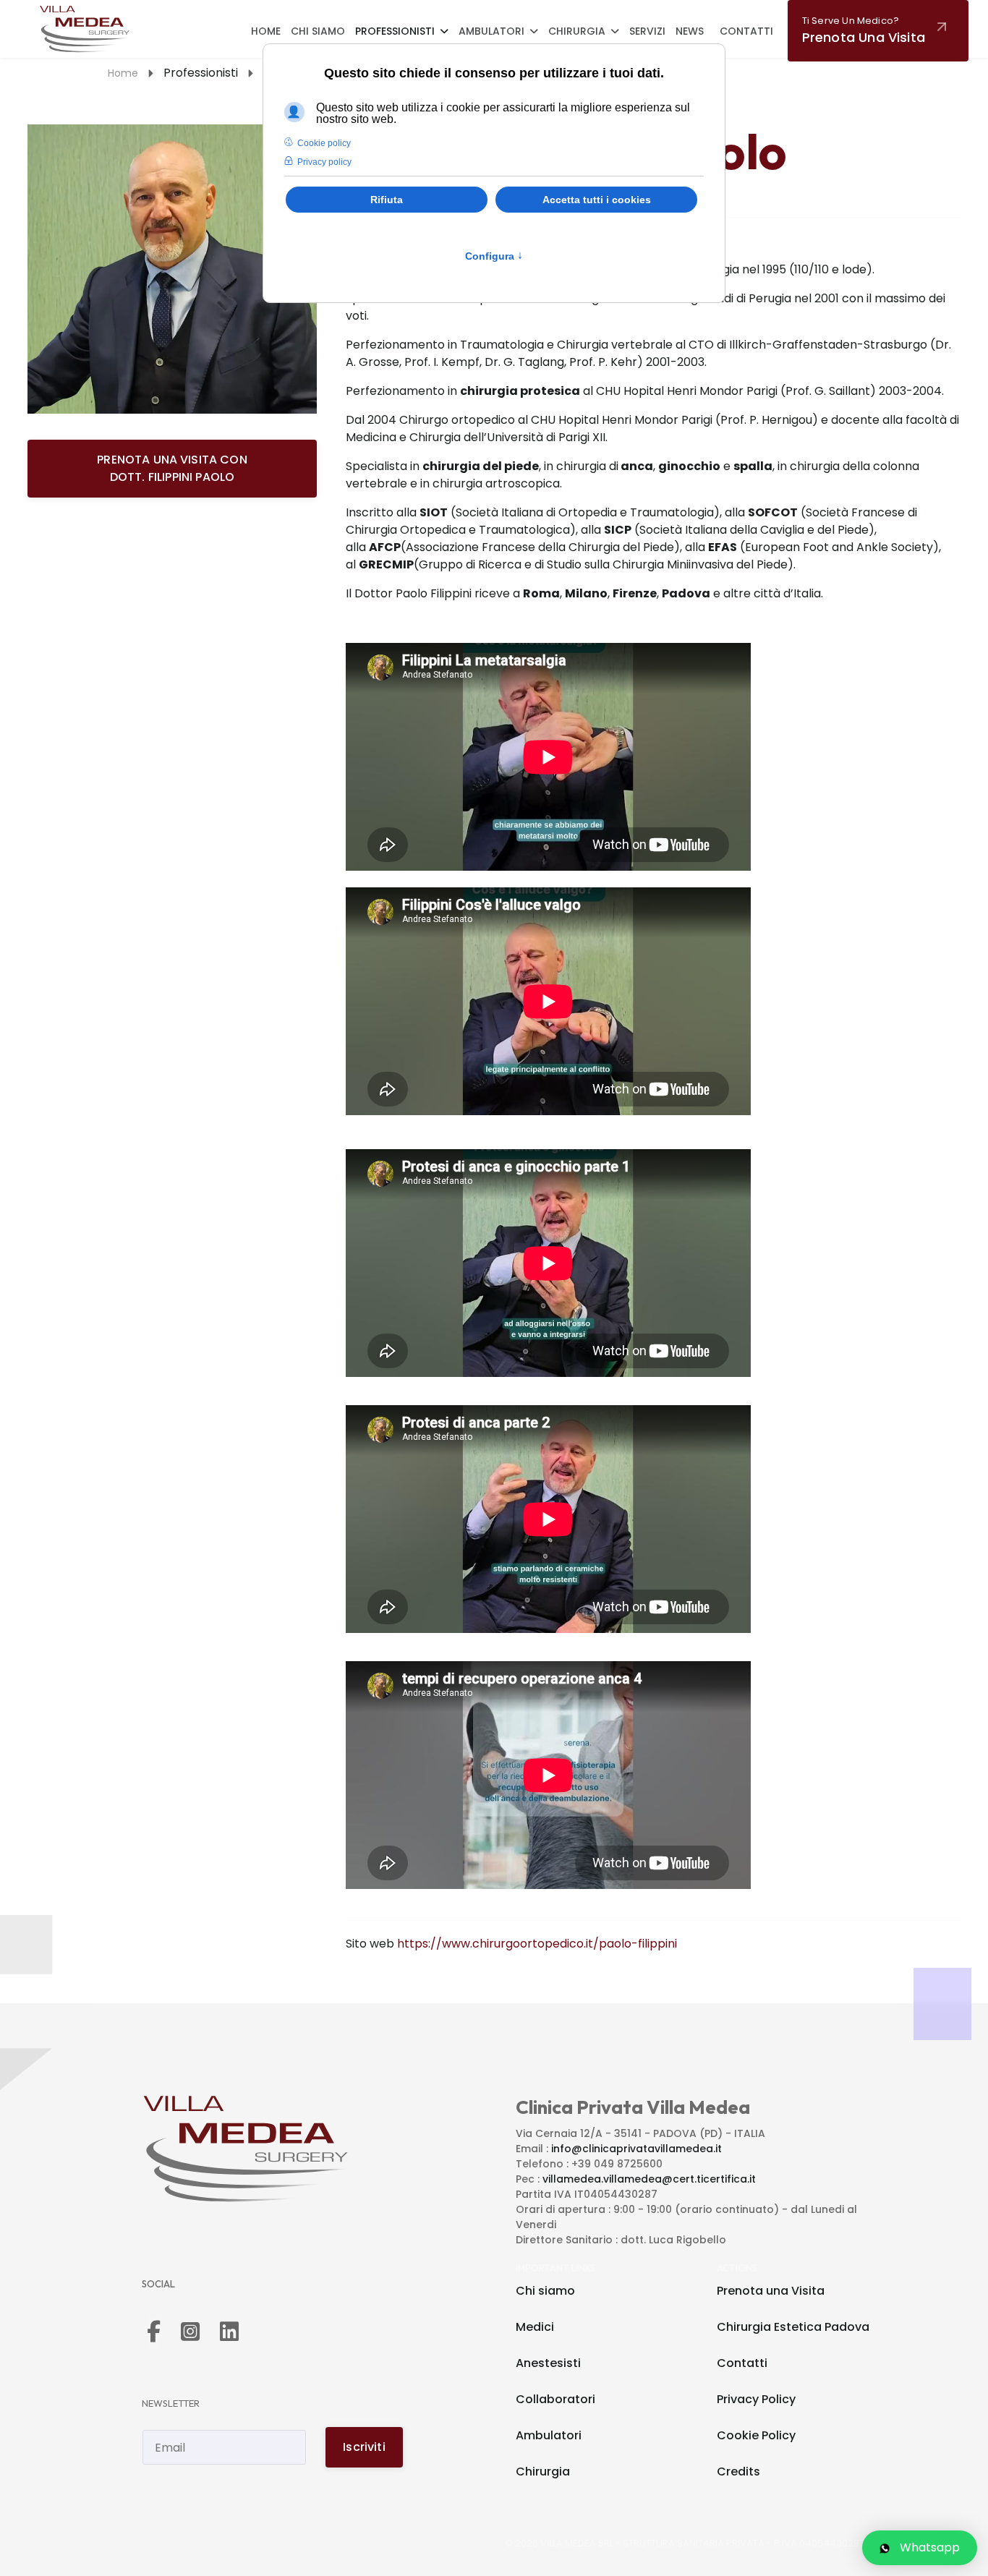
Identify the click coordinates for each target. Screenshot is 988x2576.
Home (266, 31)
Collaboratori (555, 2399)
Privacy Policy (756, 2399)
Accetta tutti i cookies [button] (597, 200)
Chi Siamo (318, 31)
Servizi (647, 31)
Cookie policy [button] (324, 143)
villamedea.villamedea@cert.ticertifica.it (649, 2179)
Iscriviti (364, 2447)
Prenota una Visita (771, 2291)
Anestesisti (548, 2363)
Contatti (746, 31)
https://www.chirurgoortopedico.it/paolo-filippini (537, 1944)
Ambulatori (491, 31)
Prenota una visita (864, 30)
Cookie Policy (756, 2435)
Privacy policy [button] (324, 162)
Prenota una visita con (172, 468)
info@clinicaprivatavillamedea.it (636, 2149)
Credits (738, 2471)
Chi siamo (545, 2291)
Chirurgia (577, 31)
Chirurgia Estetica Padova (793, 2327)
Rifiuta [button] (387, 200)
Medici (535, 2327)
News (690, 31)
